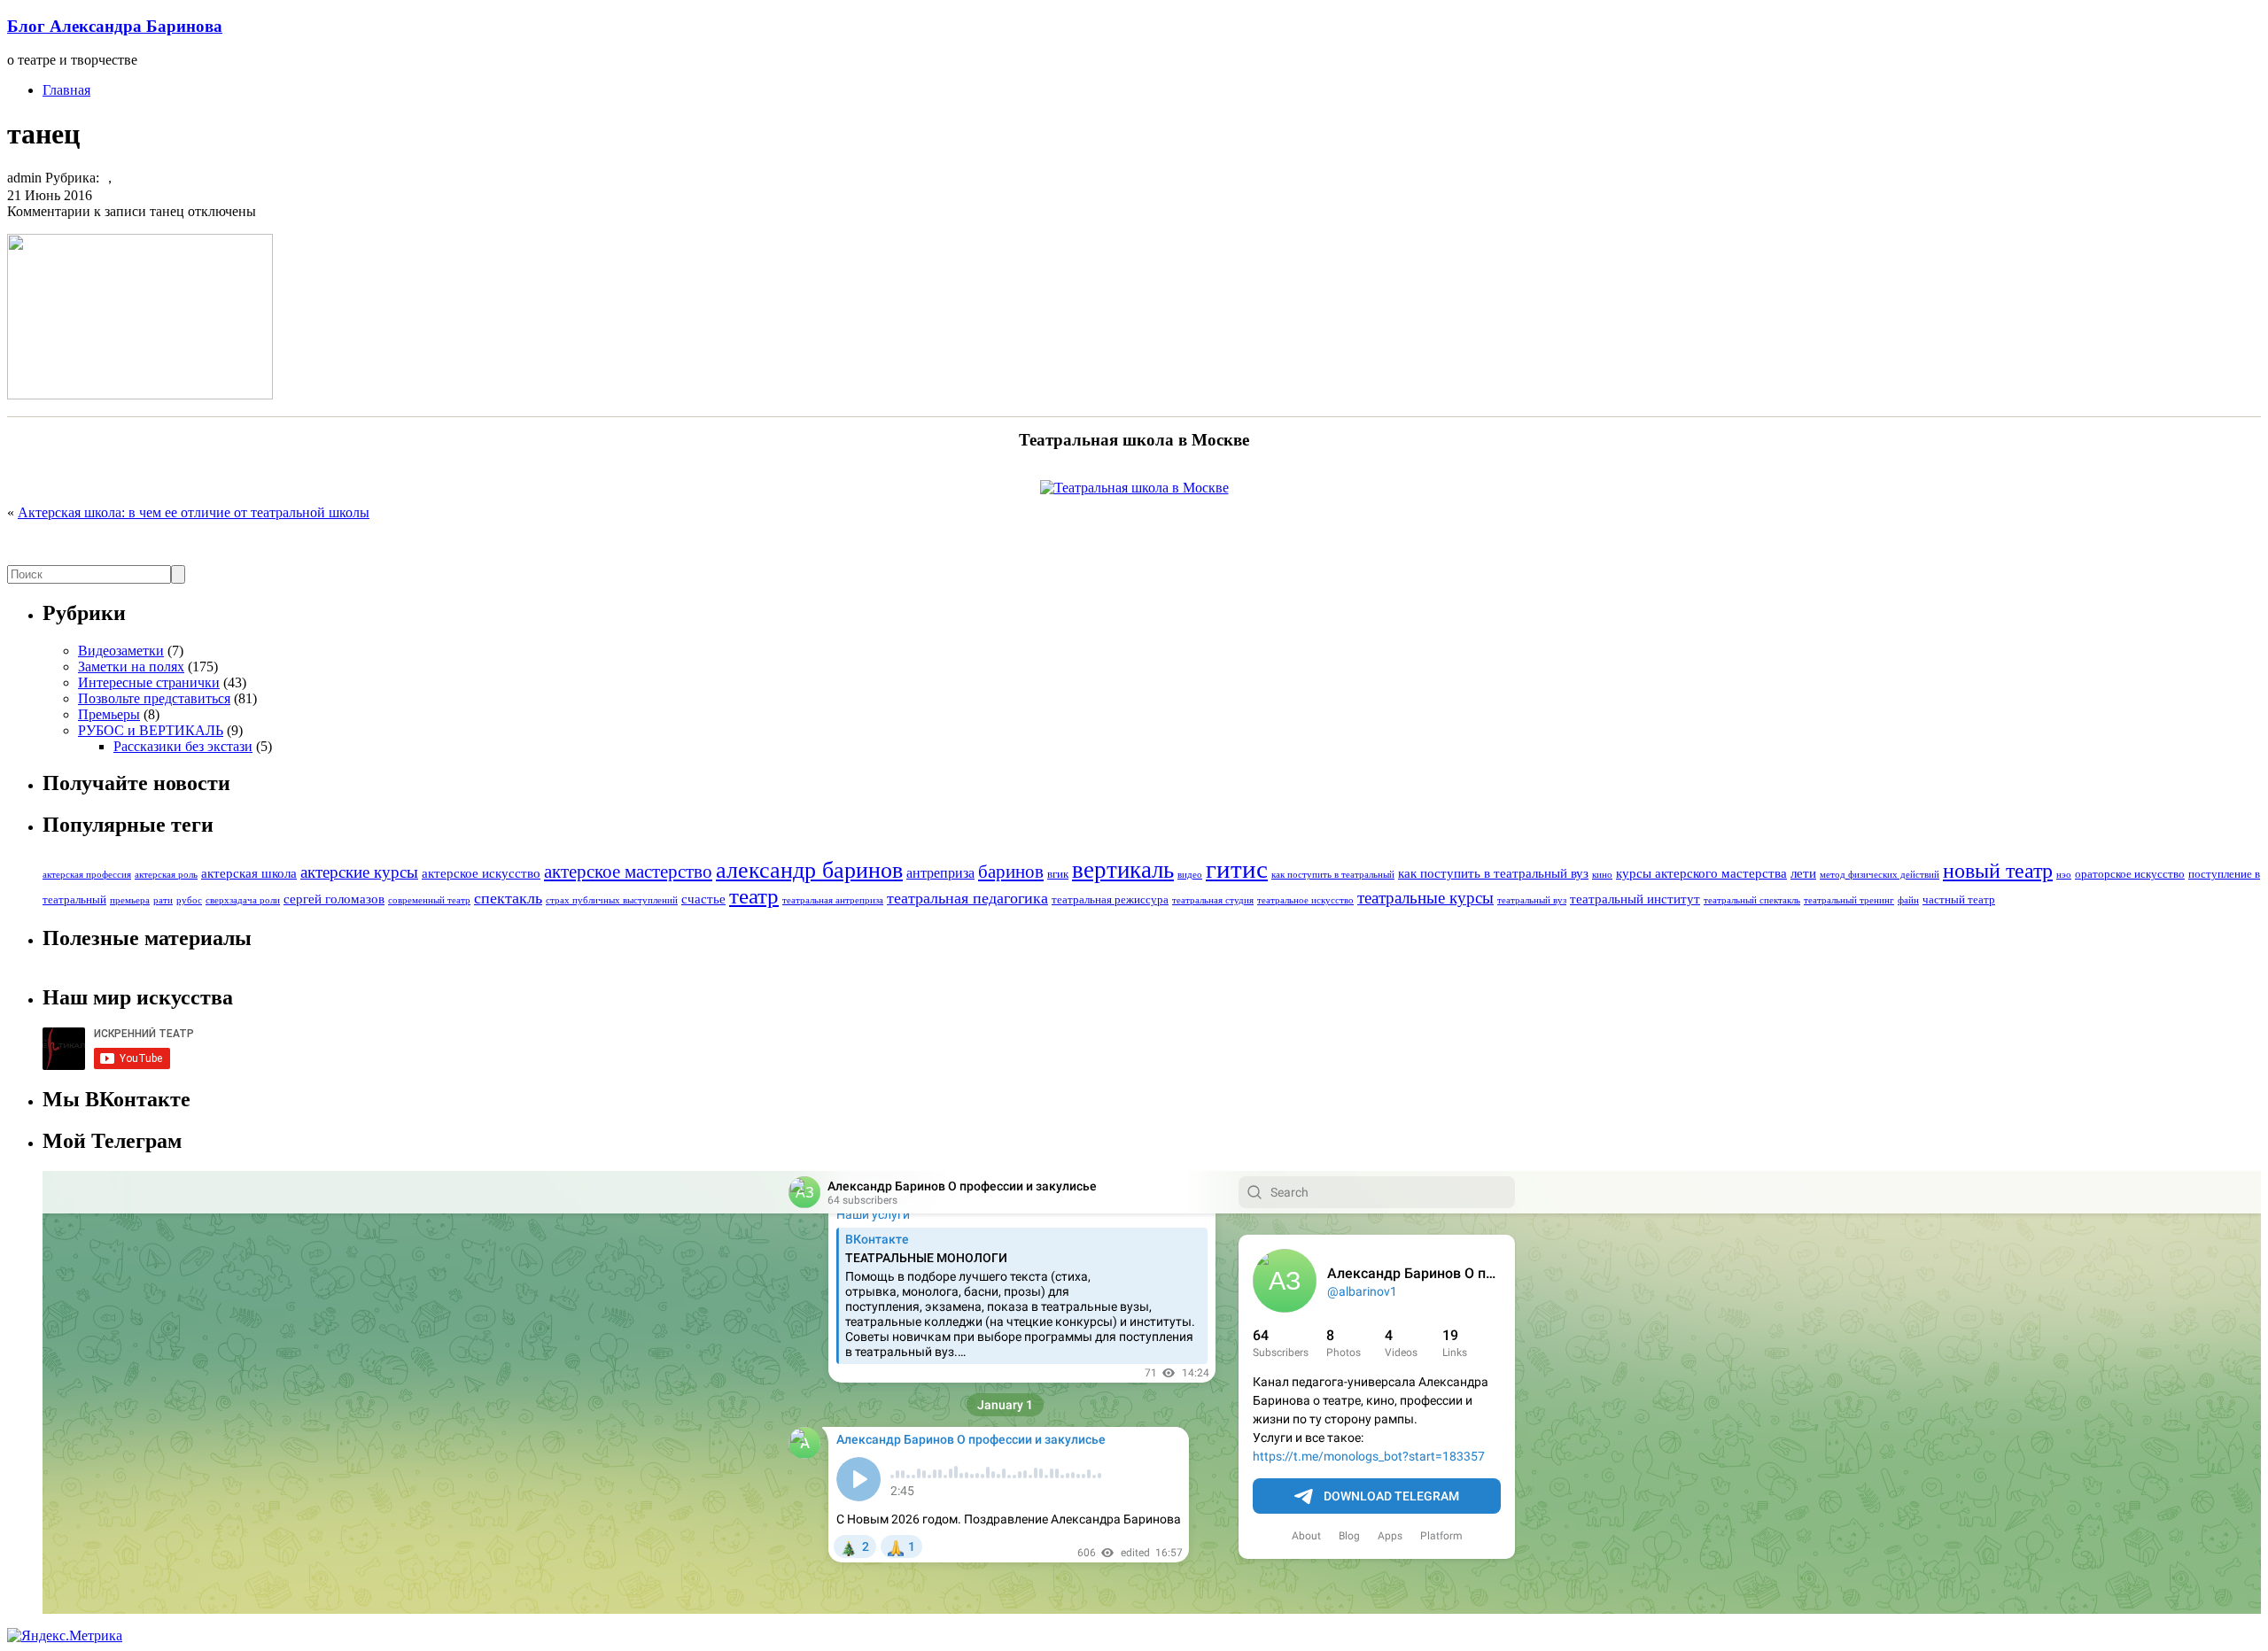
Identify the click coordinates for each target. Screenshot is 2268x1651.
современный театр (429, 900)
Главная (66, 90)
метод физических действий (1880, 875)
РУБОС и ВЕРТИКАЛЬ (151, 730)
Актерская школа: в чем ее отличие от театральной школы (194, 512)
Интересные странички (149, 682)
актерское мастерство (628, 872)
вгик (1058, 874)
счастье (703, 899)
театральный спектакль (1752, 900)
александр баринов (809, 870)
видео (1190, 875)
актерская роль (166, 875)
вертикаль (1123, 870)
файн (1908, 900)
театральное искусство (1305, 900)
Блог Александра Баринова (115, 26)
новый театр (1998, 871)
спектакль (508, 898)
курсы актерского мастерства (1701, 873)
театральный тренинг (1849, 900)
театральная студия (1213, 900)
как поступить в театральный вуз (1493, 873)
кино (1602, 875)
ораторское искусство (2130, 874)
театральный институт (1635, 899)
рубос (189, 900)
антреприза (940, 873)
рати (163, 900)
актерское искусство (481, 873)
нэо (2064, 875)
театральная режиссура (1110, 900)
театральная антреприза (833, 900)
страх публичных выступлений (612, 900)
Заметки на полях (131, 667)
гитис (1237, 869)
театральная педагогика (967, 898)
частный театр (1959, 900)
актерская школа (249, 873)
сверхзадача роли (243, 900)
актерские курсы (359, 872)
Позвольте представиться (154, 698)
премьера (130, 900)
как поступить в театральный (1333, 875)
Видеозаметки (121, 651)
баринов (1011, 872)
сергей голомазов (334, 899)
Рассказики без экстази (183, 746)
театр (754, 896)
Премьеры (109, 714)
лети (1803, 873)
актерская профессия (87, 875)
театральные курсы (1425, 898)
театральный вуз (1532, 900)
